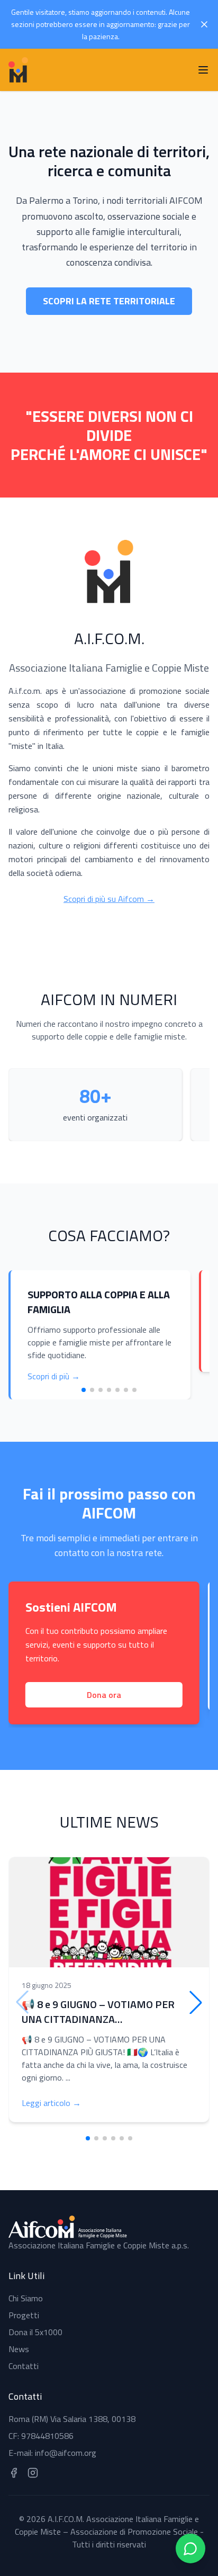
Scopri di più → (54, 1376)
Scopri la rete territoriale (109, 301)
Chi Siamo (26, 2298)
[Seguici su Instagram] (33, 2473)
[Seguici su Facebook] (14, 2473)
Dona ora (104, 1695)
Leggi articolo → (51, 2103)
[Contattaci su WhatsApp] (190, 2548)
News (19, 2349)
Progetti (24, 2315)
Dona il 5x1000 (35, 2332)
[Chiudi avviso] (204, 24)
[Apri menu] (203, 70)
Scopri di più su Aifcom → (109, 899)
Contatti (24, 2366)
